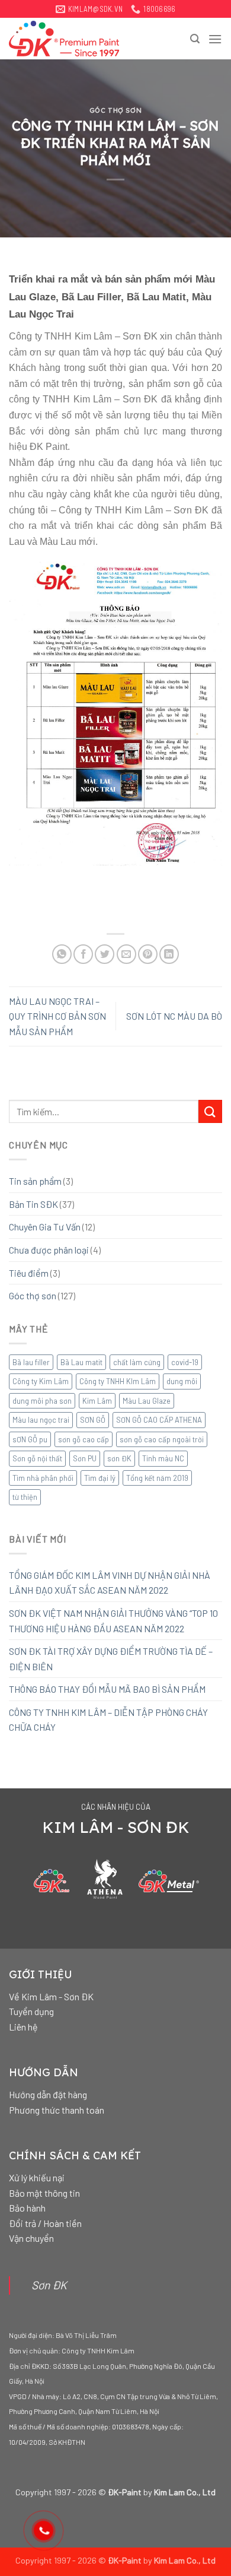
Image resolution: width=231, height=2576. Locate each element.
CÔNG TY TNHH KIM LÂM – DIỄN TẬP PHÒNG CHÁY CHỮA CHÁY (108, 1720)
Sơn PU (85, 1458)
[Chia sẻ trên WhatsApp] (62, 954)
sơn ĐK (119, 1458)
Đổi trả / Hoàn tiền (45, 2223)
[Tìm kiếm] (195, 39)
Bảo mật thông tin (44, 2193)
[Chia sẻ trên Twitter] (105, 954)
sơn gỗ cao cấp (84, 1439)
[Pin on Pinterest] (148, 954)
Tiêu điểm (29, 1273)
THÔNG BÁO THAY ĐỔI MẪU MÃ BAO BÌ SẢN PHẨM (107, 1689)
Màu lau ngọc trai (41, 1420)
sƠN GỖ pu (30, 1439)
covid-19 (185, 1362)
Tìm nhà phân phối (43, 1478)
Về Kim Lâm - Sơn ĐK (51, 1996)
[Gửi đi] (210, 1111)
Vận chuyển (31, 2238)
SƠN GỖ (93, 1420)
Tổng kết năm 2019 (157, 1478)
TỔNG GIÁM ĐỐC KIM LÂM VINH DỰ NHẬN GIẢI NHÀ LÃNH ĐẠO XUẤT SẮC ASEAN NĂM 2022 (110, 1583)
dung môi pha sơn (42, 1401)
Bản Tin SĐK (33, 1204)
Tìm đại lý (100, 1478)
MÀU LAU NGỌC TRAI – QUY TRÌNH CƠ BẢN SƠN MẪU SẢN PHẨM (57, 1016)
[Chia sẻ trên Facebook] (83, 954)
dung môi (182, 1381)
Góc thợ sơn (115, 110)
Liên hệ (23, 2027)
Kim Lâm (97, 1401)
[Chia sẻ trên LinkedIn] (169, 954)
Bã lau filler (31, 1362)
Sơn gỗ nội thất (37, 1458)
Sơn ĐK (49, 2285)
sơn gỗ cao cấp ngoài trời (162, 1439)
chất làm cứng (137, 1362)
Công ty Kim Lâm (41, 1381)
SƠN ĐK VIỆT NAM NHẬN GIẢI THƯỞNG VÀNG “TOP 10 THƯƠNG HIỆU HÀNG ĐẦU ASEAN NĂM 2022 (113, 1621)
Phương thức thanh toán (57, 2110)
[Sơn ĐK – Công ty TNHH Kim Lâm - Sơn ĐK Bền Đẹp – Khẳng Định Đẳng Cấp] (68, 39)
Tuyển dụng (31, 2011)
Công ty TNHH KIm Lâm (118, 1381)
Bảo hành (27, 2208)
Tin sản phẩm (35, 1181)
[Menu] (215, 39)
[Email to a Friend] (126, 954)
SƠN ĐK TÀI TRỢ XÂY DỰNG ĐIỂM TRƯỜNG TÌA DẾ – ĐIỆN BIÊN (111, 1659)
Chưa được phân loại (49, 1250)
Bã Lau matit (81, 1362)
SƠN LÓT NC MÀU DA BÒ (174, 1016)
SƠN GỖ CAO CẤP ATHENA (159, 1420)
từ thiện (25, 1497)
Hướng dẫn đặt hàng (48, 2094)
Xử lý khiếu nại (37, 2177)
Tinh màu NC (163, 1458)
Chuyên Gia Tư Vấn (45, 1227)
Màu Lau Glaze (147, 1401)
